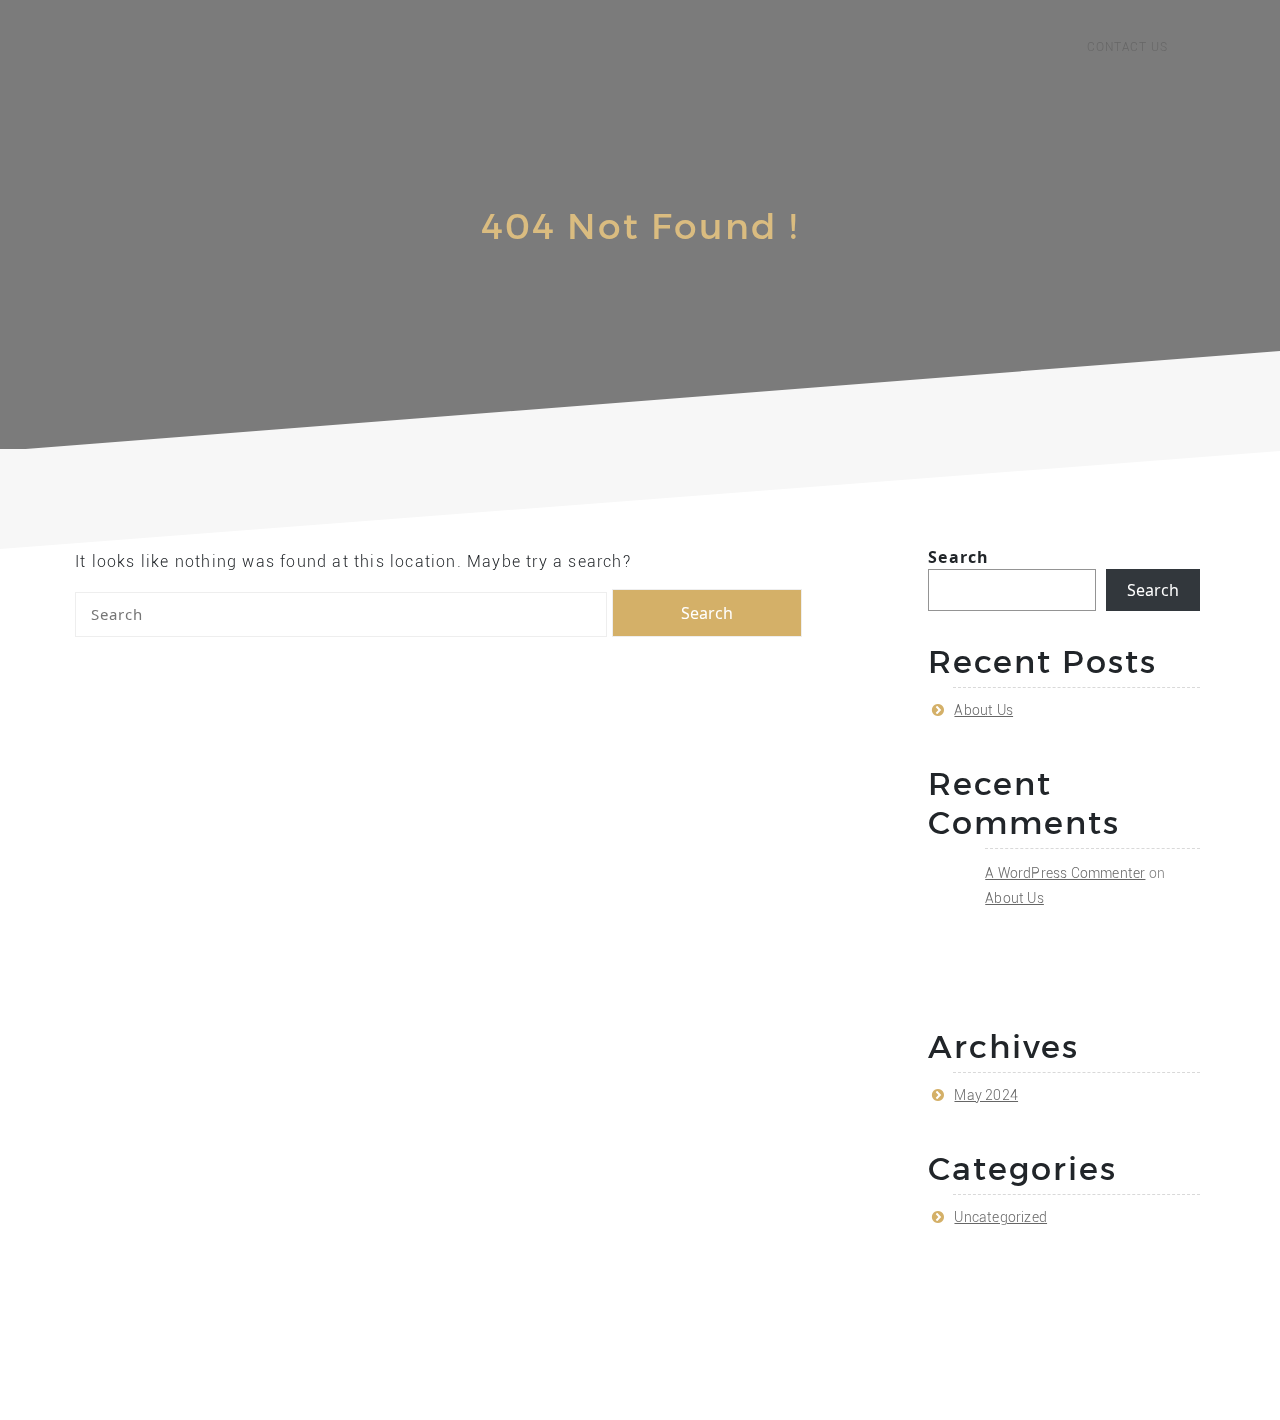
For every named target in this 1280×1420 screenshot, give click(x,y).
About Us (983, 710)
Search (958, 557)
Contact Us (1127, 47)
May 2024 (986, 1095)
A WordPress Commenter (1065, 873)
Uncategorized (1000, 1217)
